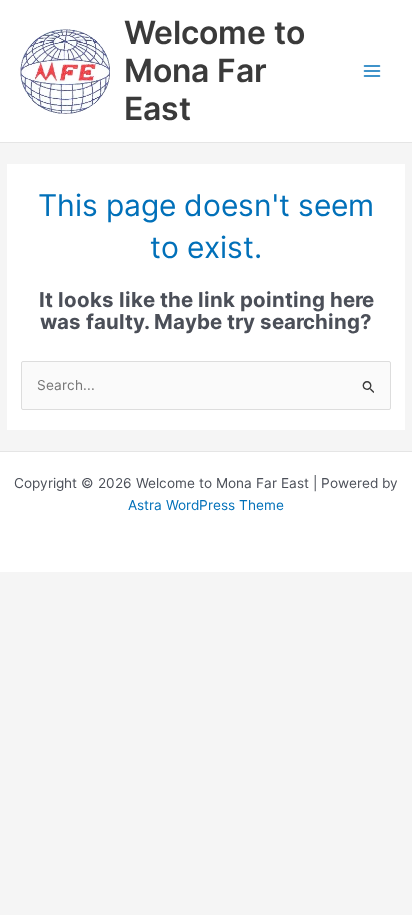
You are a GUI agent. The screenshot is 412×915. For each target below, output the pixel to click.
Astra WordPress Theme (206, 505)
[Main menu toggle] (372, 71)
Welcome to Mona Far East (214, 71)
